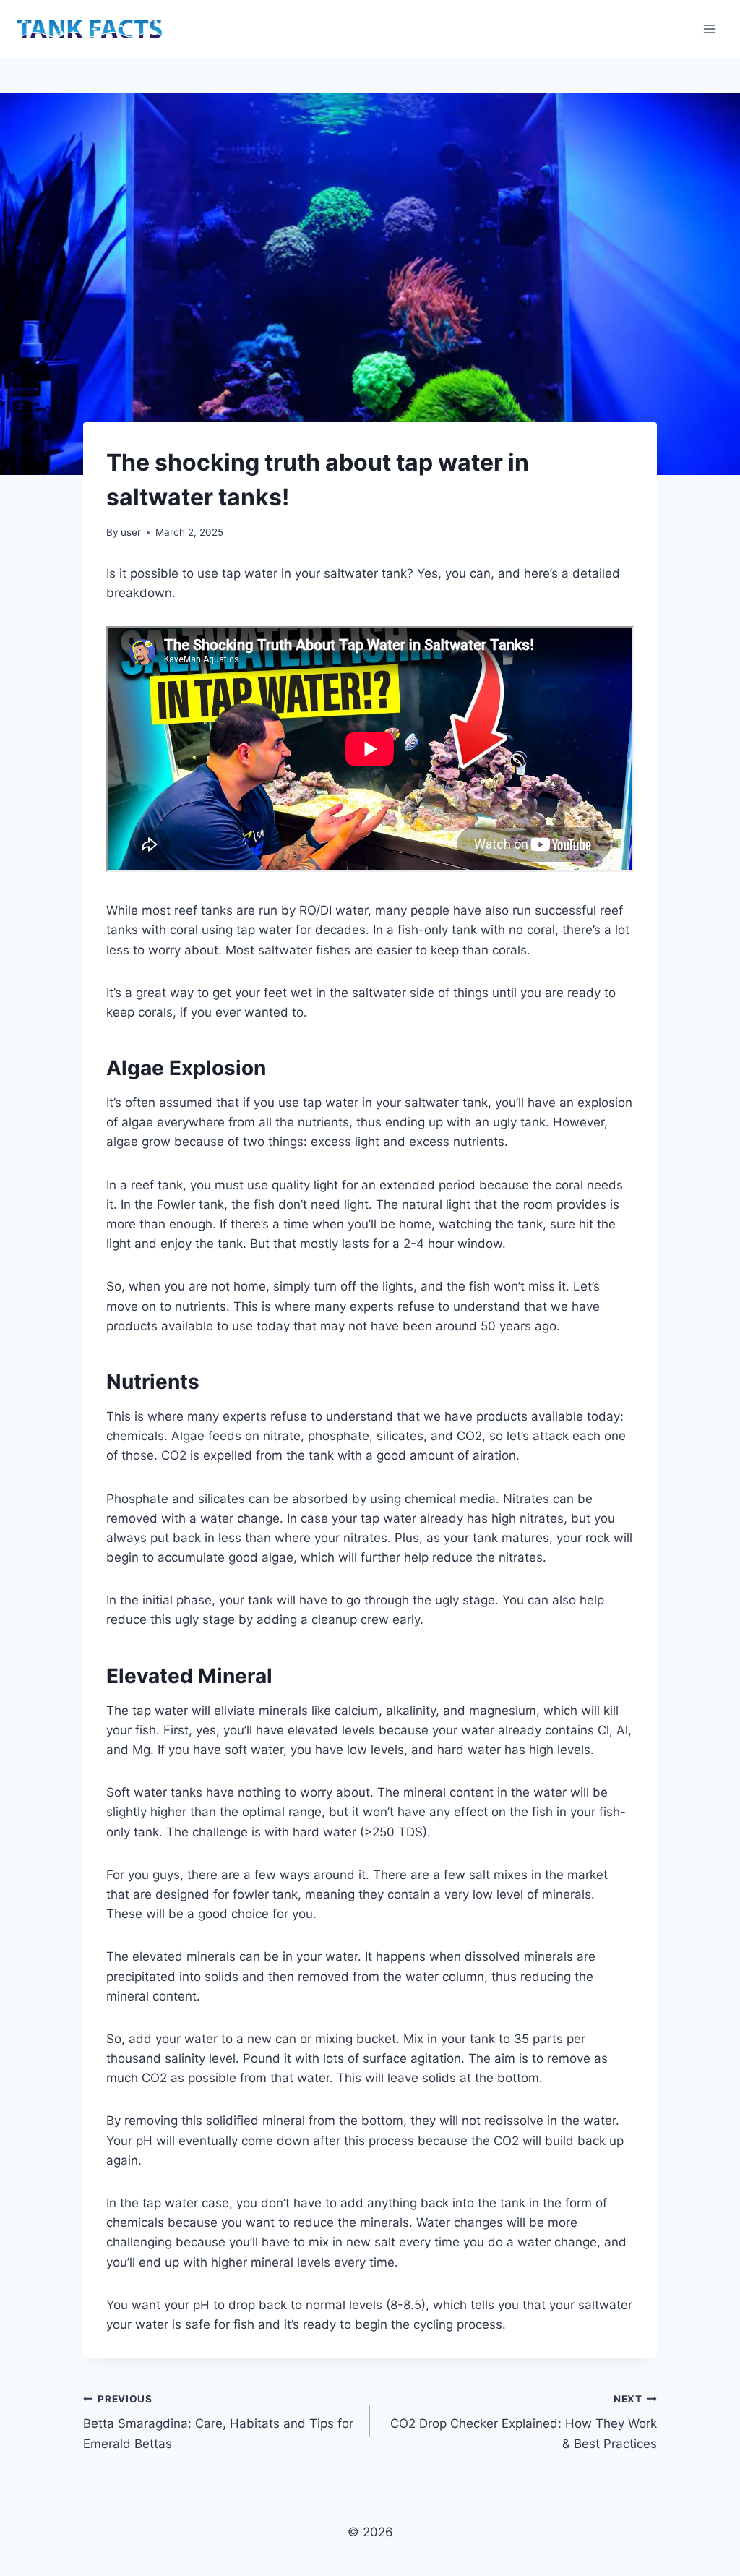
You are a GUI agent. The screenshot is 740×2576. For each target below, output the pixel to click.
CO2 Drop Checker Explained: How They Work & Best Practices (524, 2422)
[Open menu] (709, 29)
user (131, 532)
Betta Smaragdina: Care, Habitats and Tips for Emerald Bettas (218, 2422)
